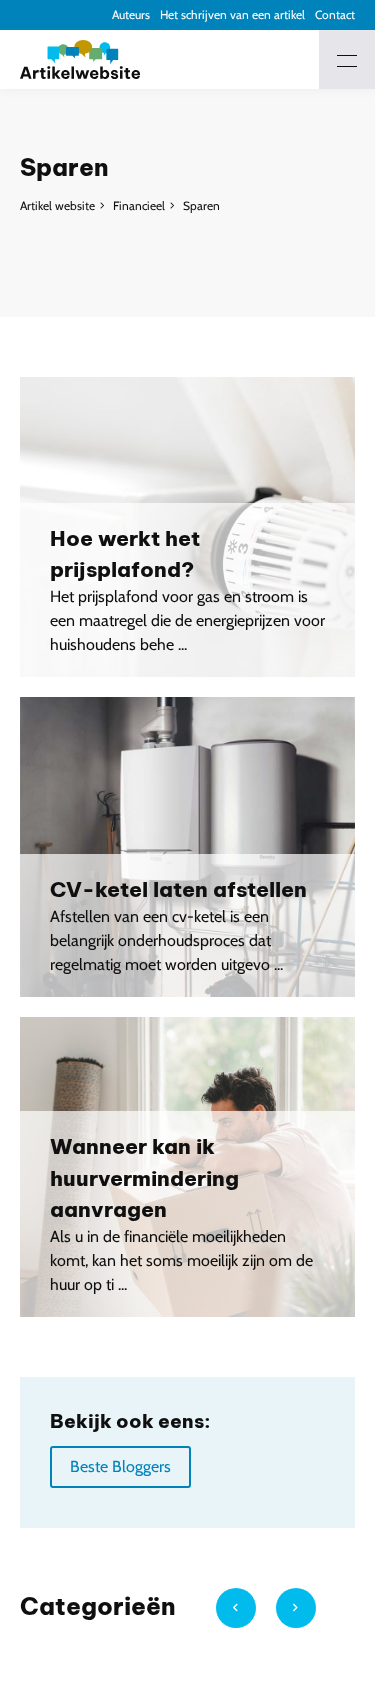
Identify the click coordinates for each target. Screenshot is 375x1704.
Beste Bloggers (120, 1466)
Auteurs (131, 14)
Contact (335, 14)
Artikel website (57, 205)
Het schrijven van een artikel (232, 14)
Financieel (139, 205)
